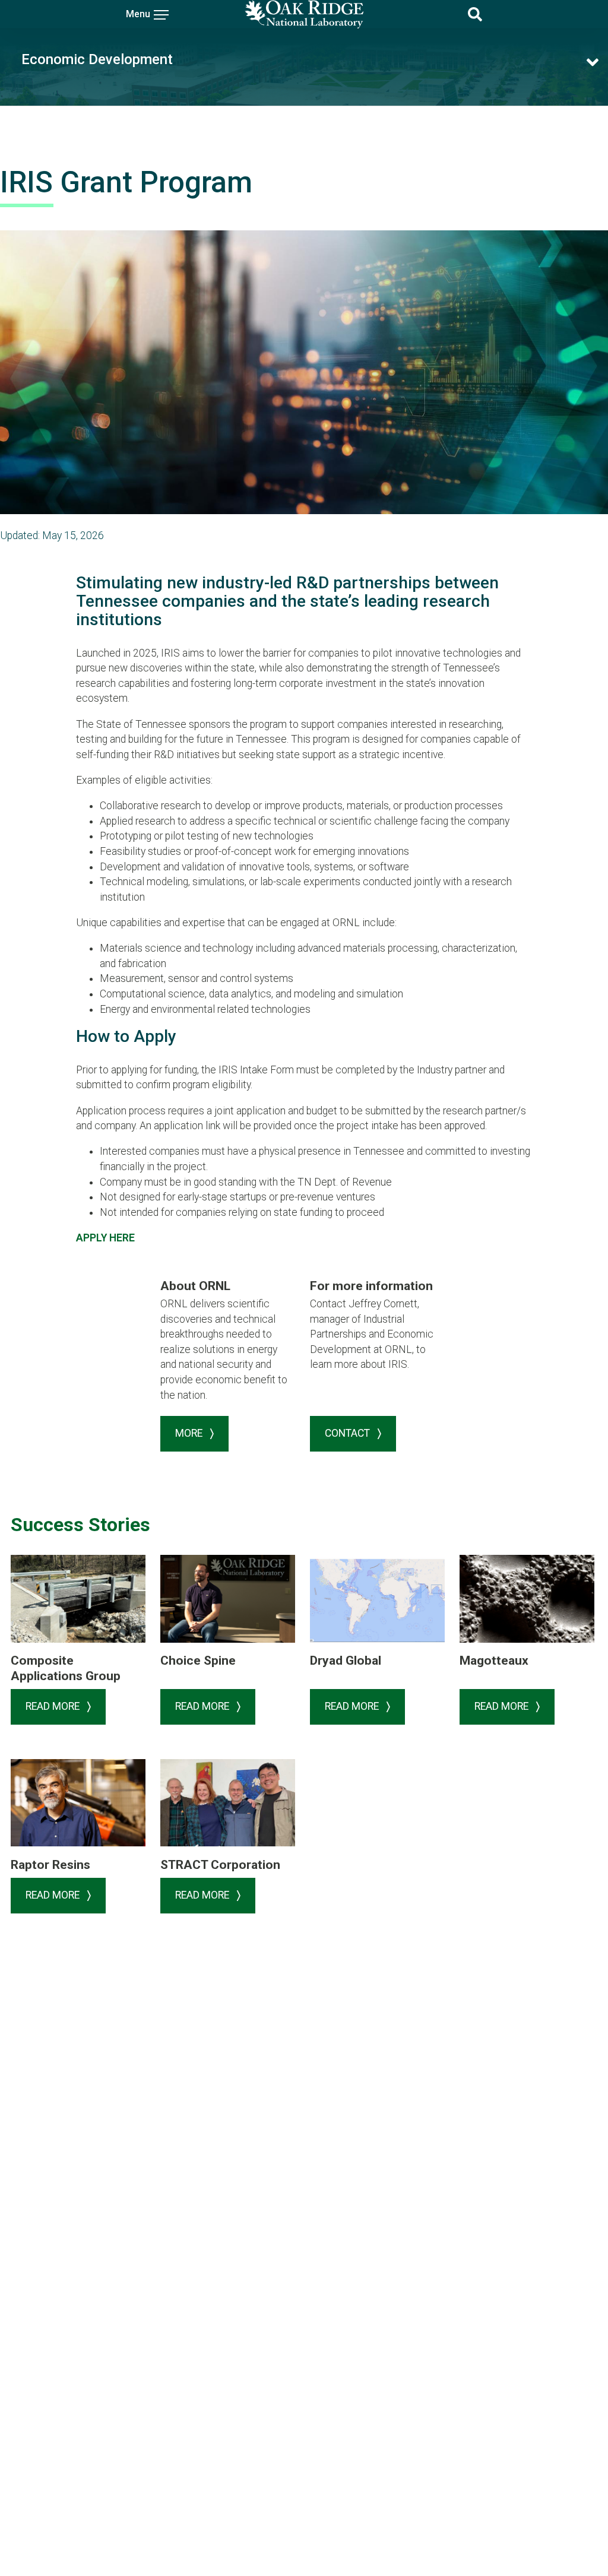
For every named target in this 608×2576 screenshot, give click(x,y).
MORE (190, 1433)
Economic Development (97, 59)
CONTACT (349, 1433)
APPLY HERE (105, 1238)
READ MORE (54, 1706)
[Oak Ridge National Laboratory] (304, 14)
